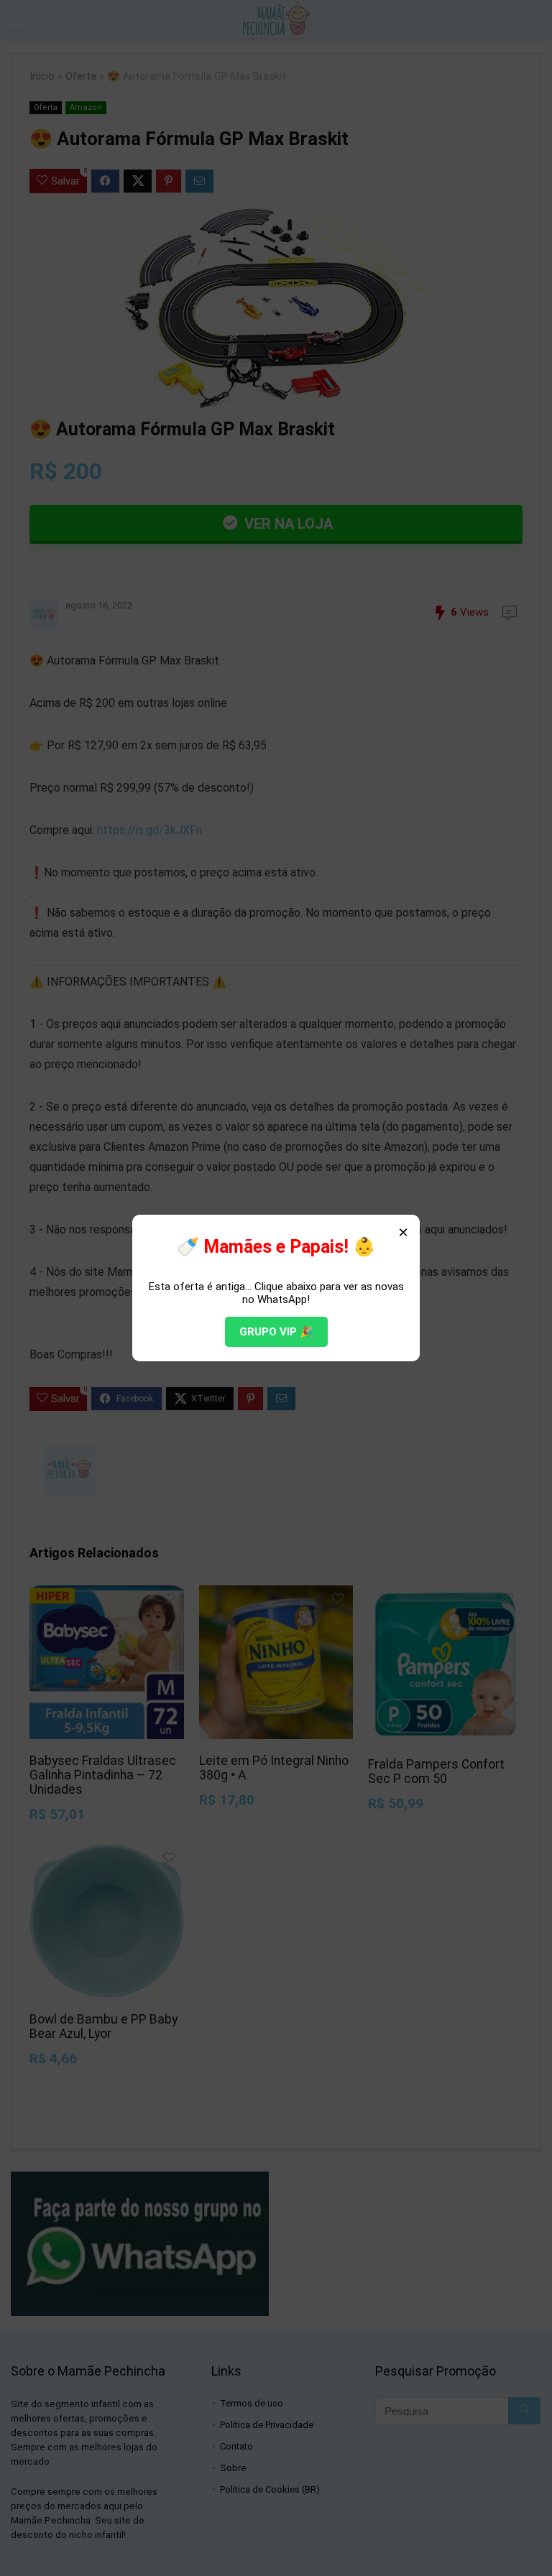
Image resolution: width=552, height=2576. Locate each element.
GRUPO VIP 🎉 (276, 1332)
